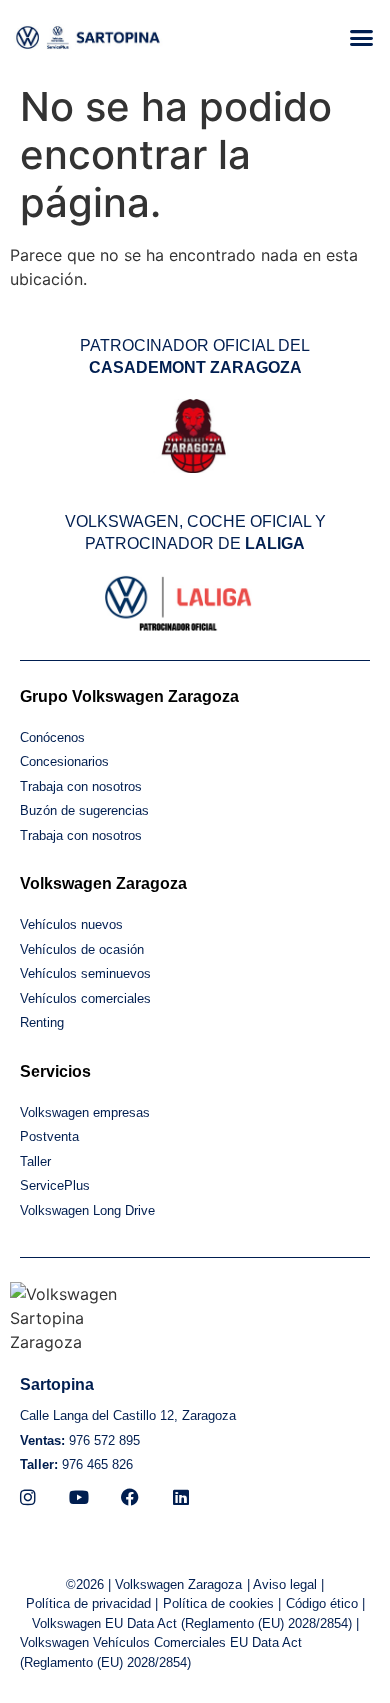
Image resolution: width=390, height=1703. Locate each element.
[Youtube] (79, 1497)
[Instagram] (28, 1497)
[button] (362, 38)
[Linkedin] (181, 1497)
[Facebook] (130, 1497)
